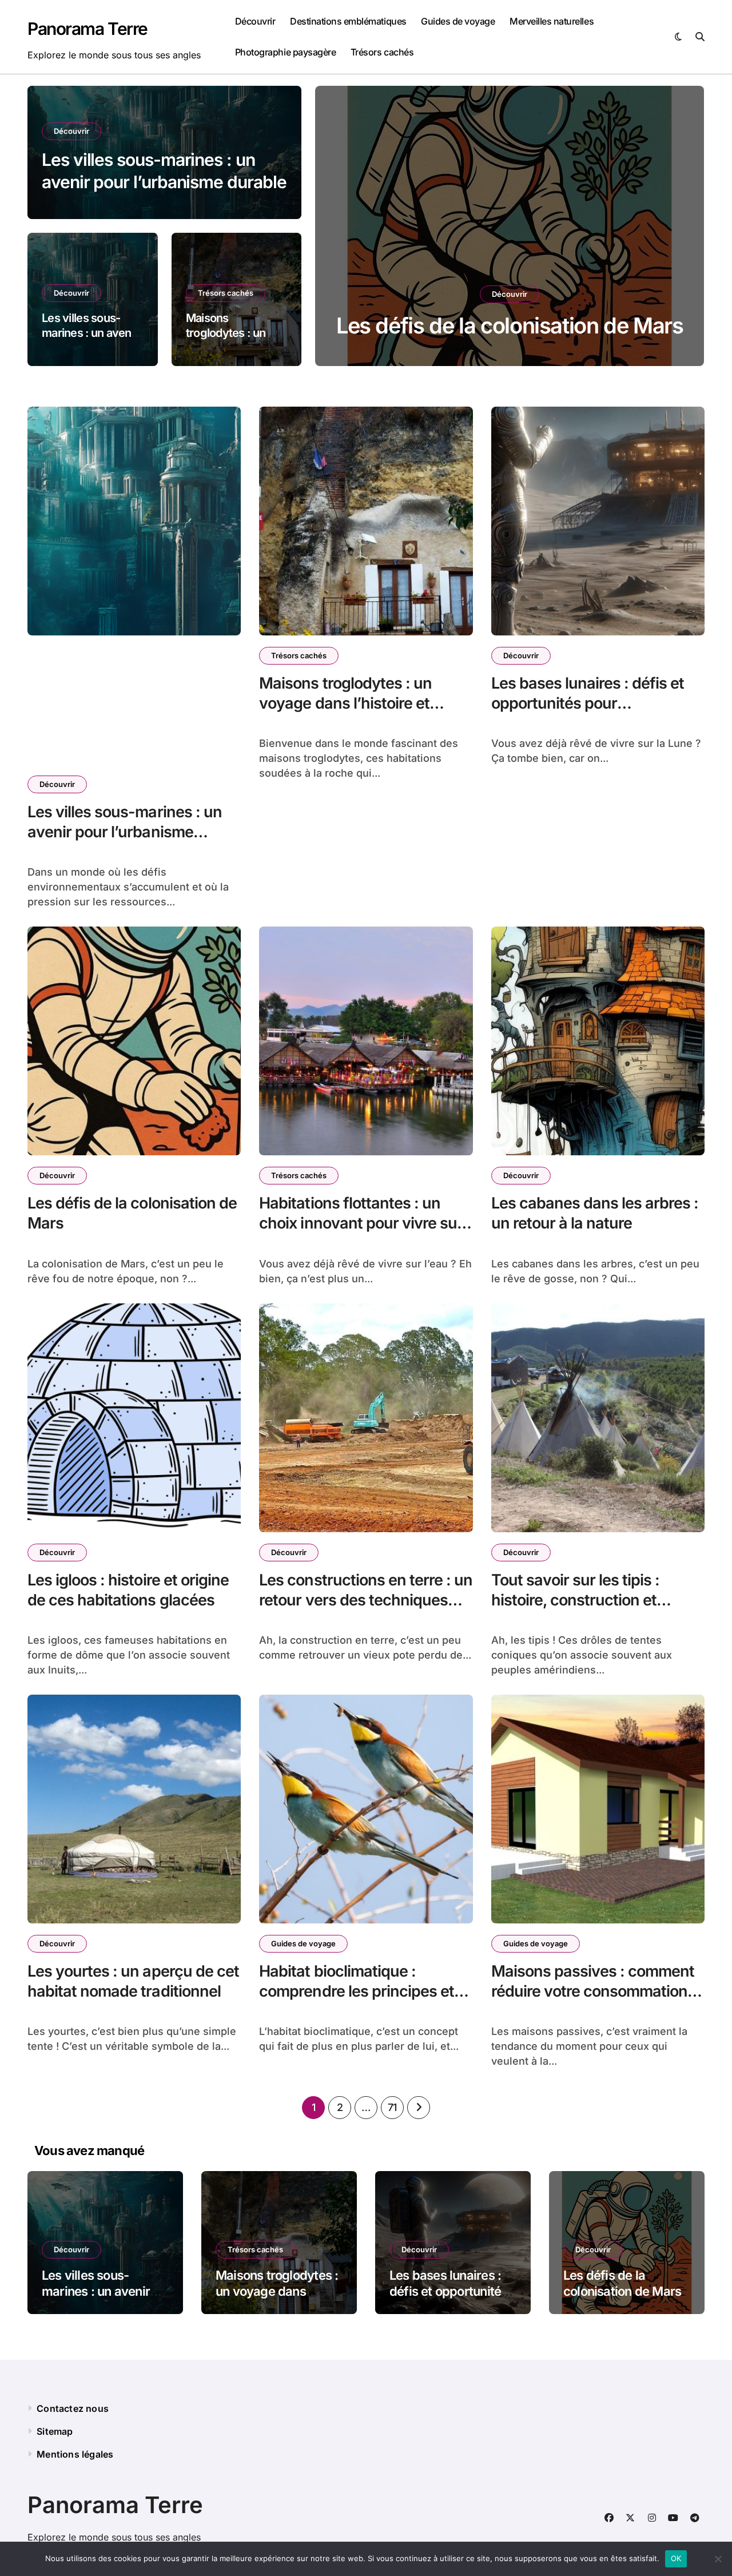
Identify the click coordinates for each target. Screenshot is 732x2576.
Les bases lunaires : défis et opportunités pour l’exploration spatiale (588, 703)
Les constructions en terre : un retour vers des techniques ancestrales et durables (366, 1600)
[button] (685, 228)
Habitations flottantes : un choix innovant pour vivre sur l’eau (361, 1223)
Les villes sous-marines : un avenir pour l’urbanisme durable (125, 832)
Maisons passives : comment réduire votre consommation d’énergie (593, 1991)
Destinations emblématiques (348, 21)
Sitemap (55, 2431)
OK (676, 2558)
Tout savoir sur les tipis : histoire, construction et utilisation (576, 1600)
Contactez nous (73, 2408)
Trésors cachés (382, 52)
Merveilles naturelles (552, 21)
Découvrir (255, 21)
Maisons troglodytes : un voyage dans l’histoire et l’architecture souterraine (347, 703)
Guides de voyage (458, 21)
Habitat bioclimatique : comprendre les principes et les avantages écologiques (357, 1991)
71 (392, 2107)
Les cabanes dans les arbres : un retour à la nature (595, 1213)
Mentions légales (75, 2454)
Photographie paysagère (285, 52)
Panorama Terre (87, 29)
